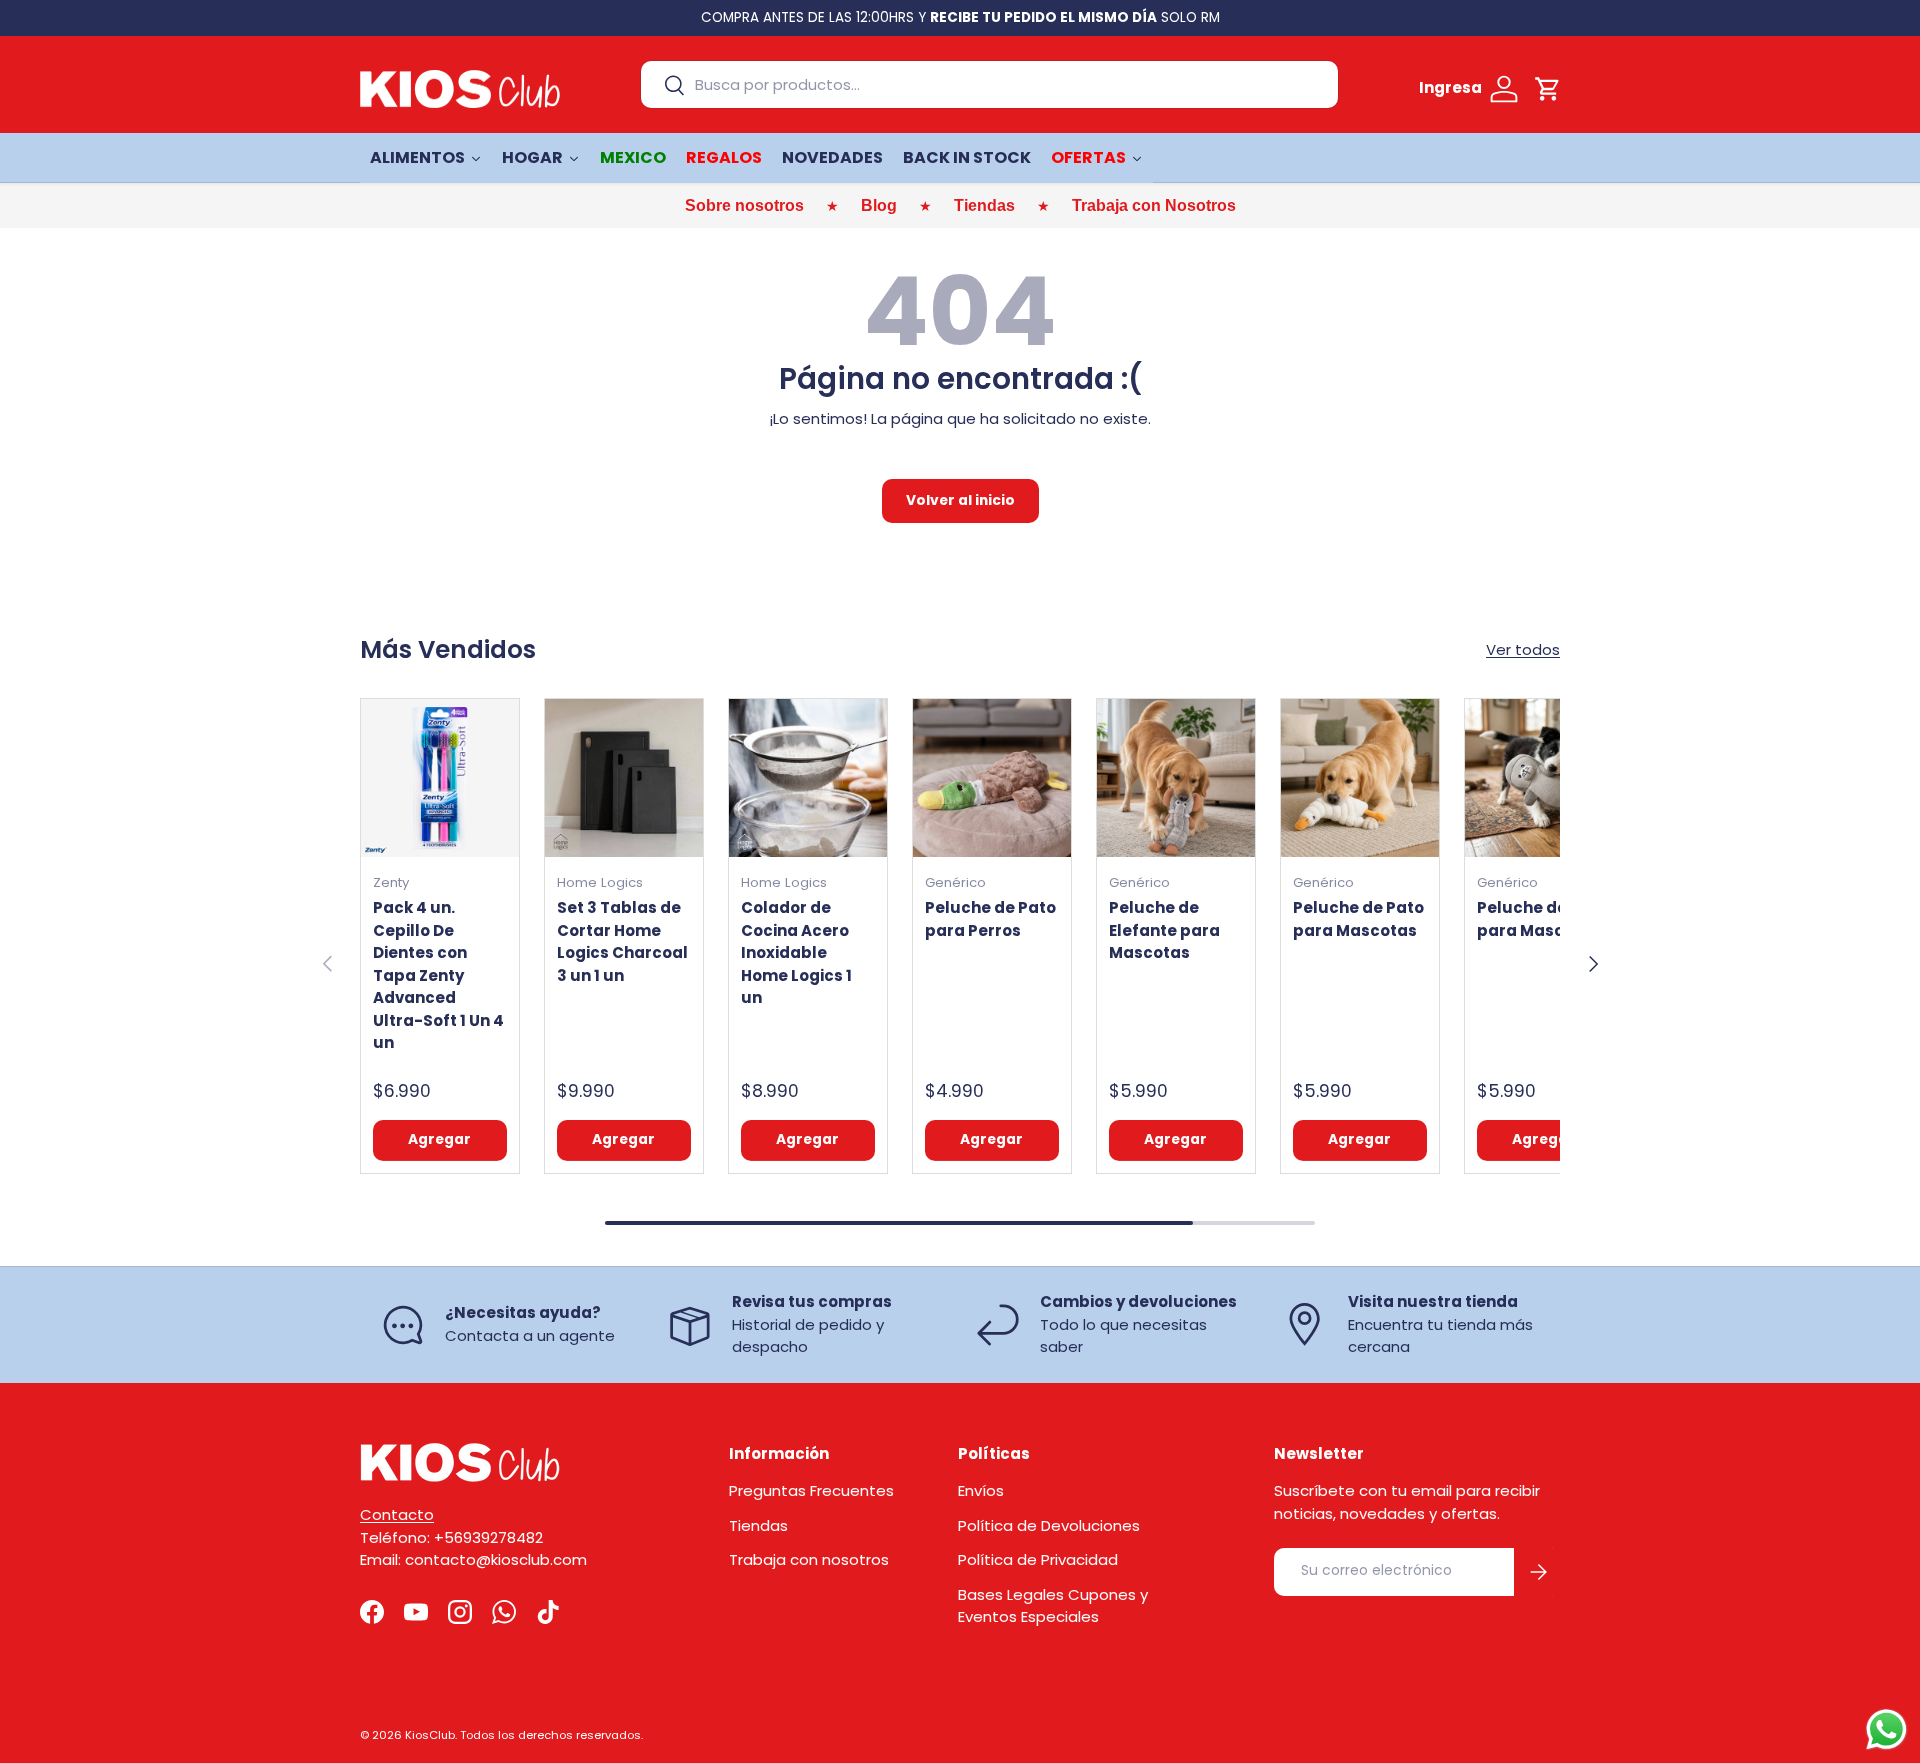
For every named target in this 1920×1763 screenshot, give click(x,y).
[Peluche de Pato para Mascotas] (1360, 778)
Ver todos (1523, 649)
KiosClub (430, 1735)
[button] (1548, 89)
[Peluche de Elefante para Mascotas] (1176, 778)
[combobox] (989, 84)
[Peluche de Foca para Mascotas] (1544, 778)
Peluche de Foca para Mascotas (1543, 919)
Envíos (981, 1490)
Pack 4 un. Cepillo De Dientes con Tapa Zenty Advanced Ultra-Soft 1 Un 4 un (438, 975)
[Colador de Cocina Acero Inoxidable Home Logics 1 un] (808, 778)
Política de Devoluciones (1049, 1525)
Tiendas (758, 1525)
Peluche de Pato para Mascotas (1358, 919)
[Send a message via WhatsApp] (1886, 1729)
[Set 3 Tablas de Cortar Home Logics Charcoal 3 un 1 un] (624, 778)
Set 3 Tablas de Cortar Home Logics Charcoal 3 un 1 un (622, 941)
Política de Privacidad (1038, 1559)
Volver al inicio (960, 500)
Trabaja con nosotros (809, 1559)
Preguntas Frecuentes (811, 1490)
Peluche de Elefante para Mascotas (1164, 930)
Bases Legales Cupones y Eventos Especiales (1053, 1606)
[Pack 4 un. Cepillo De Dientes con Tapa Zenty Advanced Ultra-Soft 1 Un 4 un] (440, 778)
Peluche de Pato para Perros (990, 919)
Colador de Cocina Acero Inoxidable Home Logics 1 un (796, 952)
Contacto (397, 1514)
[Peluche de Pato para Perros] (992, 778)
